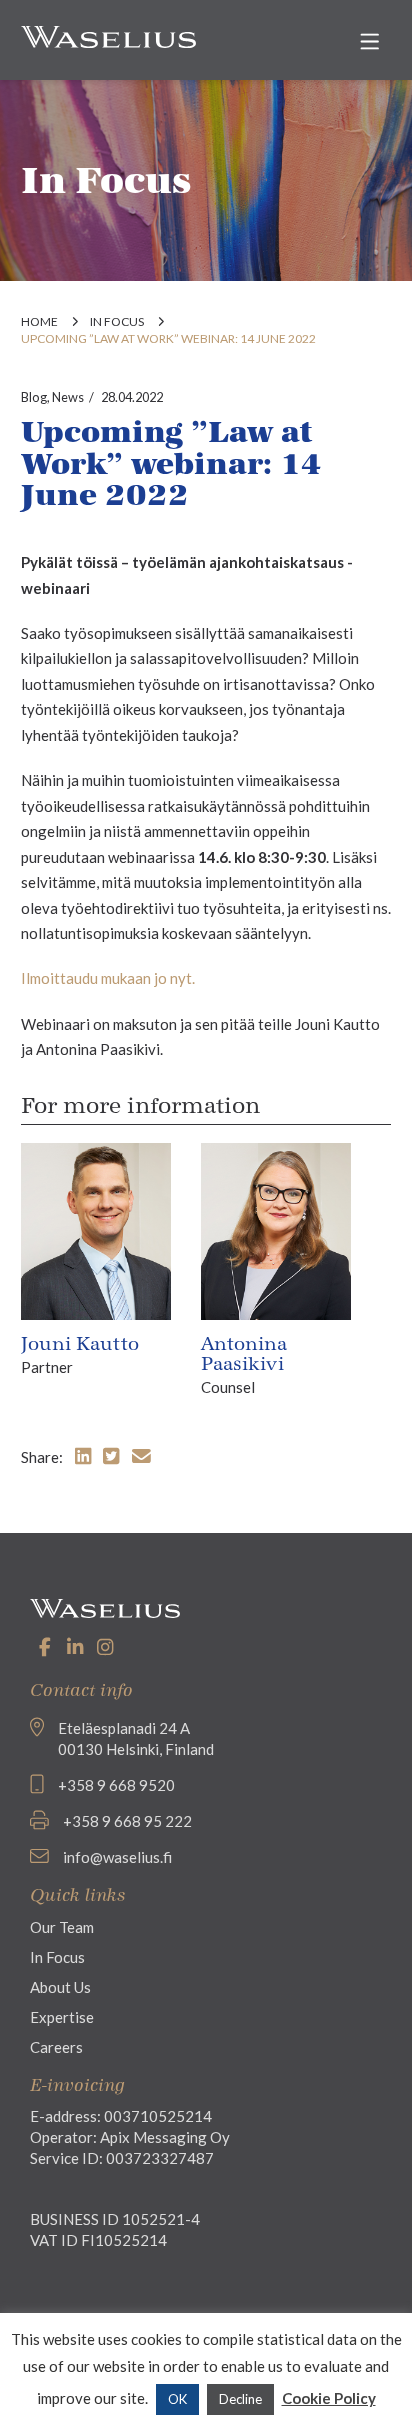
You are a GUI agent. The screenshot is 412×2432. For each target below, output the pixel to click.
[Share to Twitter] (111, 1455)
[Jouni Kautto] (96, 1230)
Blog (34, 397)
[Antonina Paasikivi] (276, 1230)
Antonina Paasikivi (244, 1354)
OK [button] (177, 2399)
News (68, 397)
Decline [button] (240, 2399)
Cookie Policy (329, 2398)
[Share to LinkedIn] (83, 1455)
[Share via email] (141, 1455)
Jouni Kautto (80, 1344)
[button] (369, 41)
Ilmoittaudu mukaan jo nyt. (108, 978)
